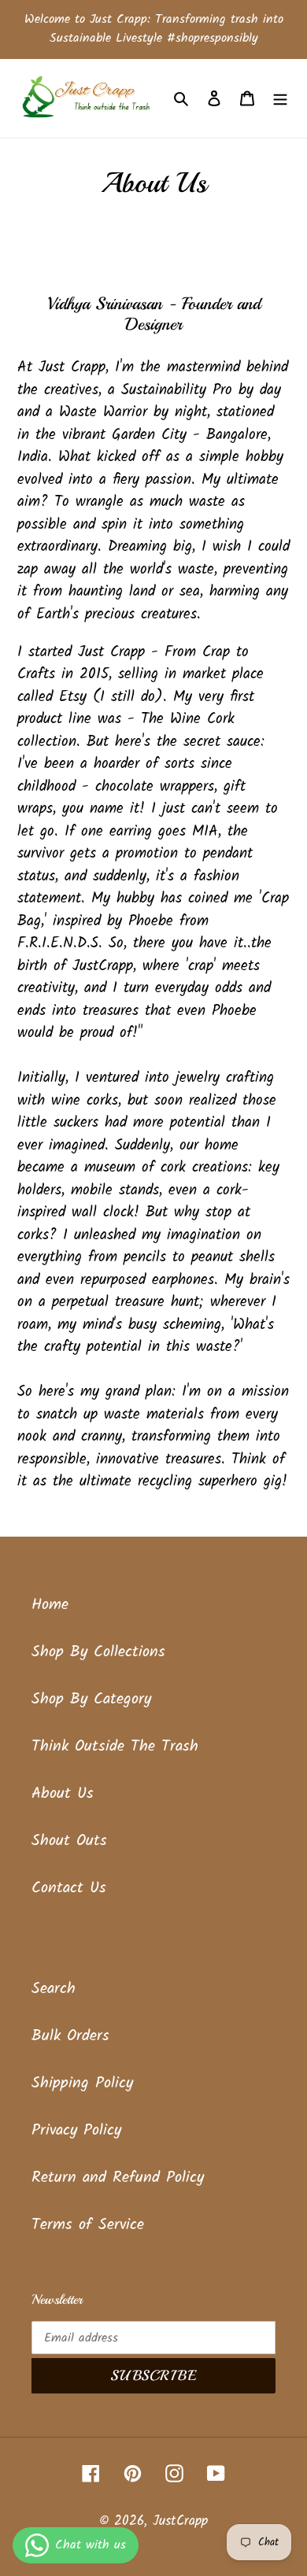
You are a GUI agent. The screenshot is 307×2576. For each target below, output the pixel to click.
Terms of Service (88, 2225)
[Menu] (280, 98)
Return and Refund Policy (118, 2178)
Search (54, 1989)
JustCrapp (180, 2521)
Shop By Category (91, 1699)
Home (50, 1605)
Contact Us (69, 1888)
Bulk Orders (70, 2036)
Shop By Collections (98, 1652)
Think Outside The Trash (115, 1747)
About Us (63, 1794)
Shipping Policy (82, 2083)
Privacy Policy (76, 2131)
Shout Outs (69, 1841)
